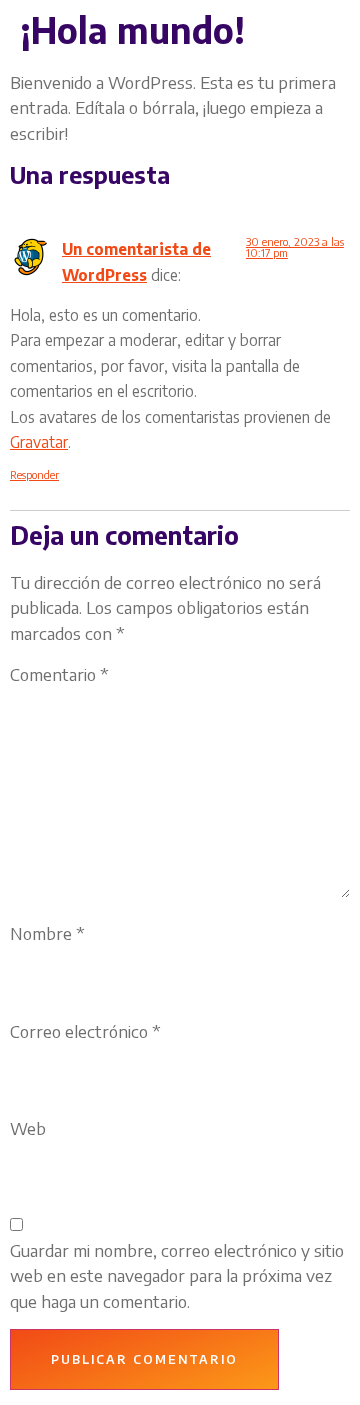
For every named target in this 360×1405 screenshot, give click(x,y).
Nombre (47, 933)
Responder (34, 474)
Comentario (59, 674)
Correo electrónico (85, 1031)
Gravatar (39, 441)
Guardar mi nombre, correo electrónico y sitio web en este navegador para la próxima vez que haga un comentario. (177, 1275)
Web (28, 1128)
